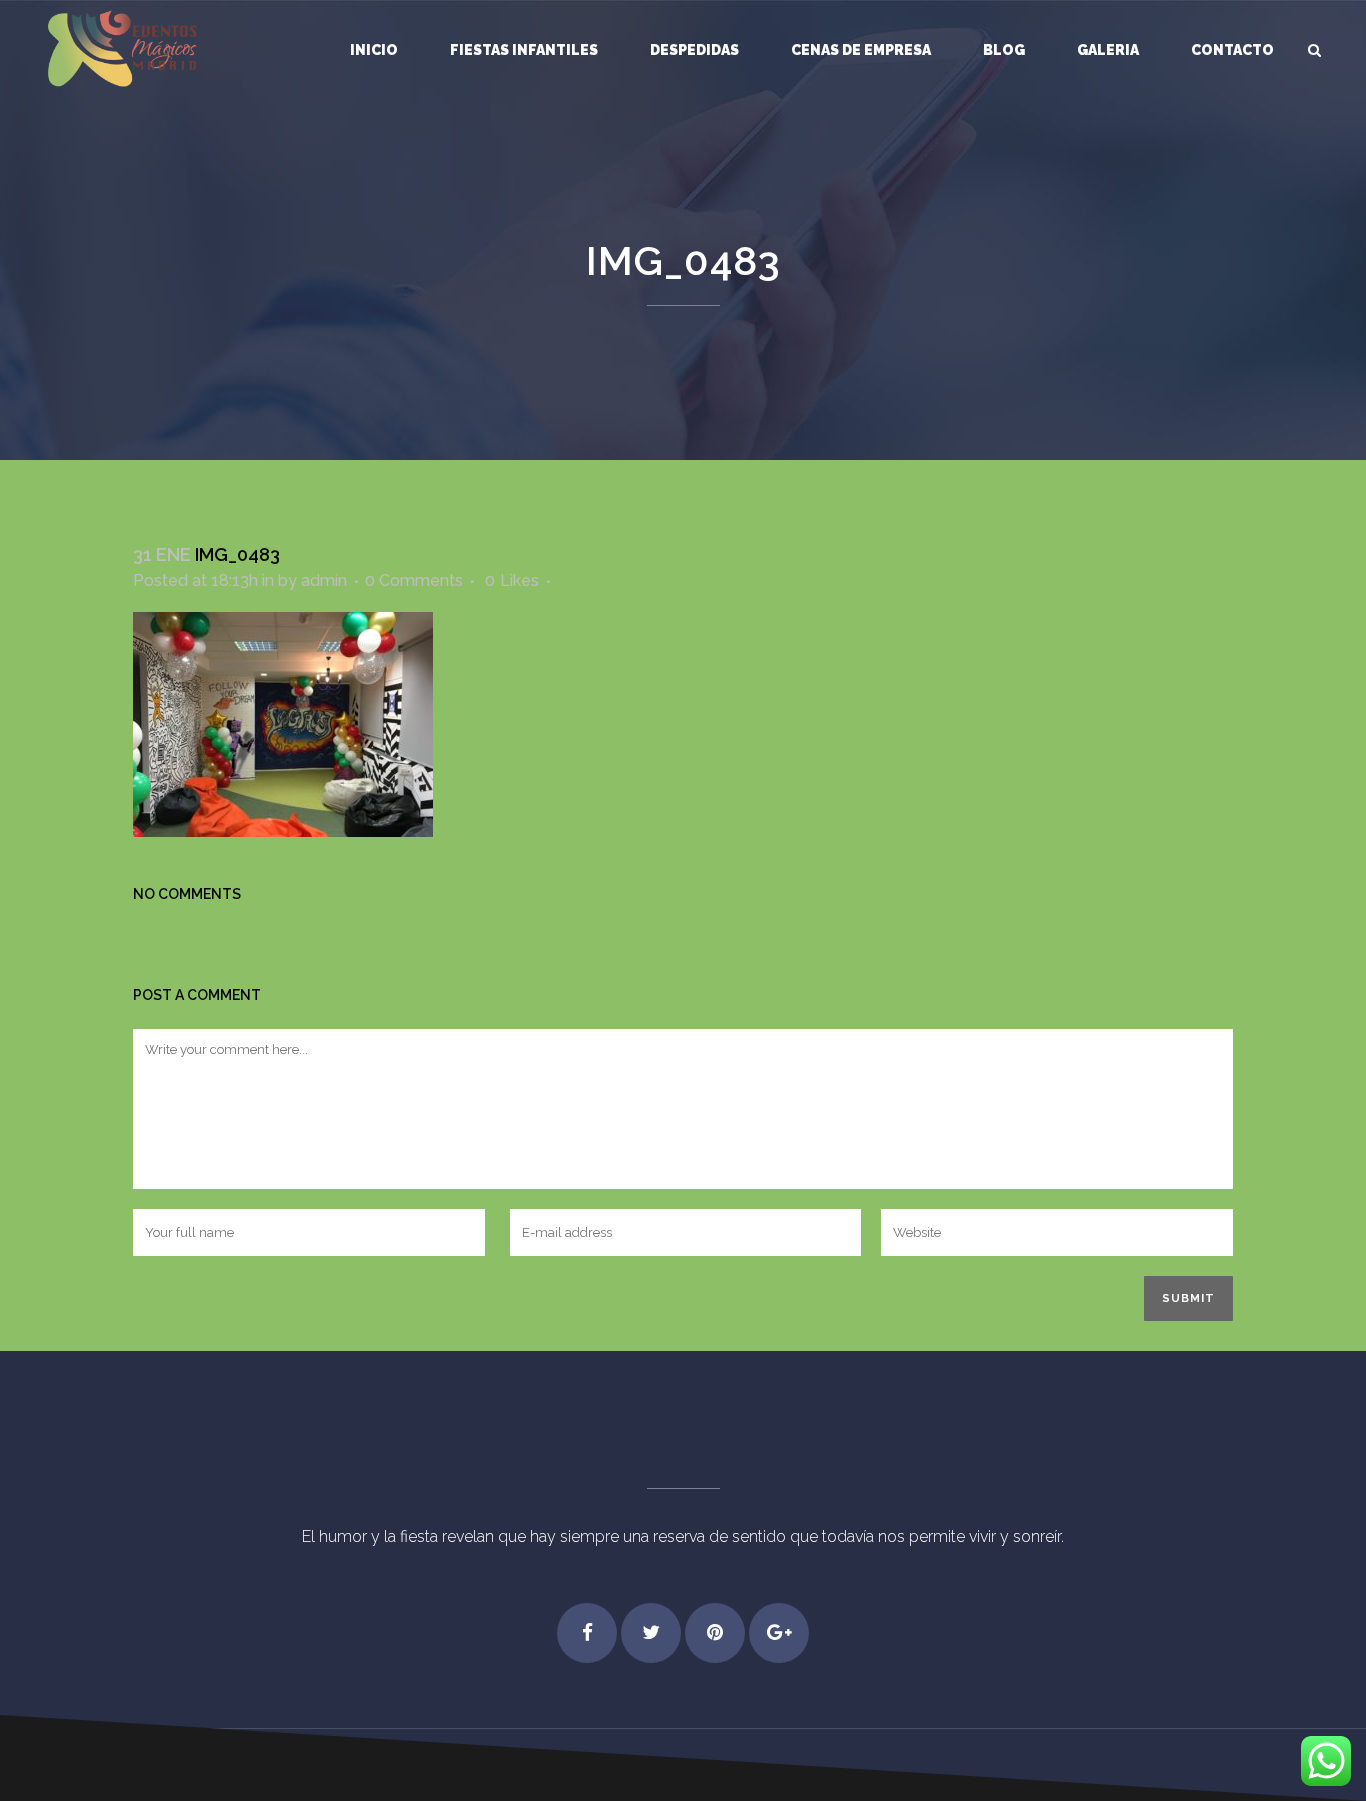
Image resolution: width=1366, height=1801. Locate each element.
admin (324, 580)
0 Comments (414, 580)
